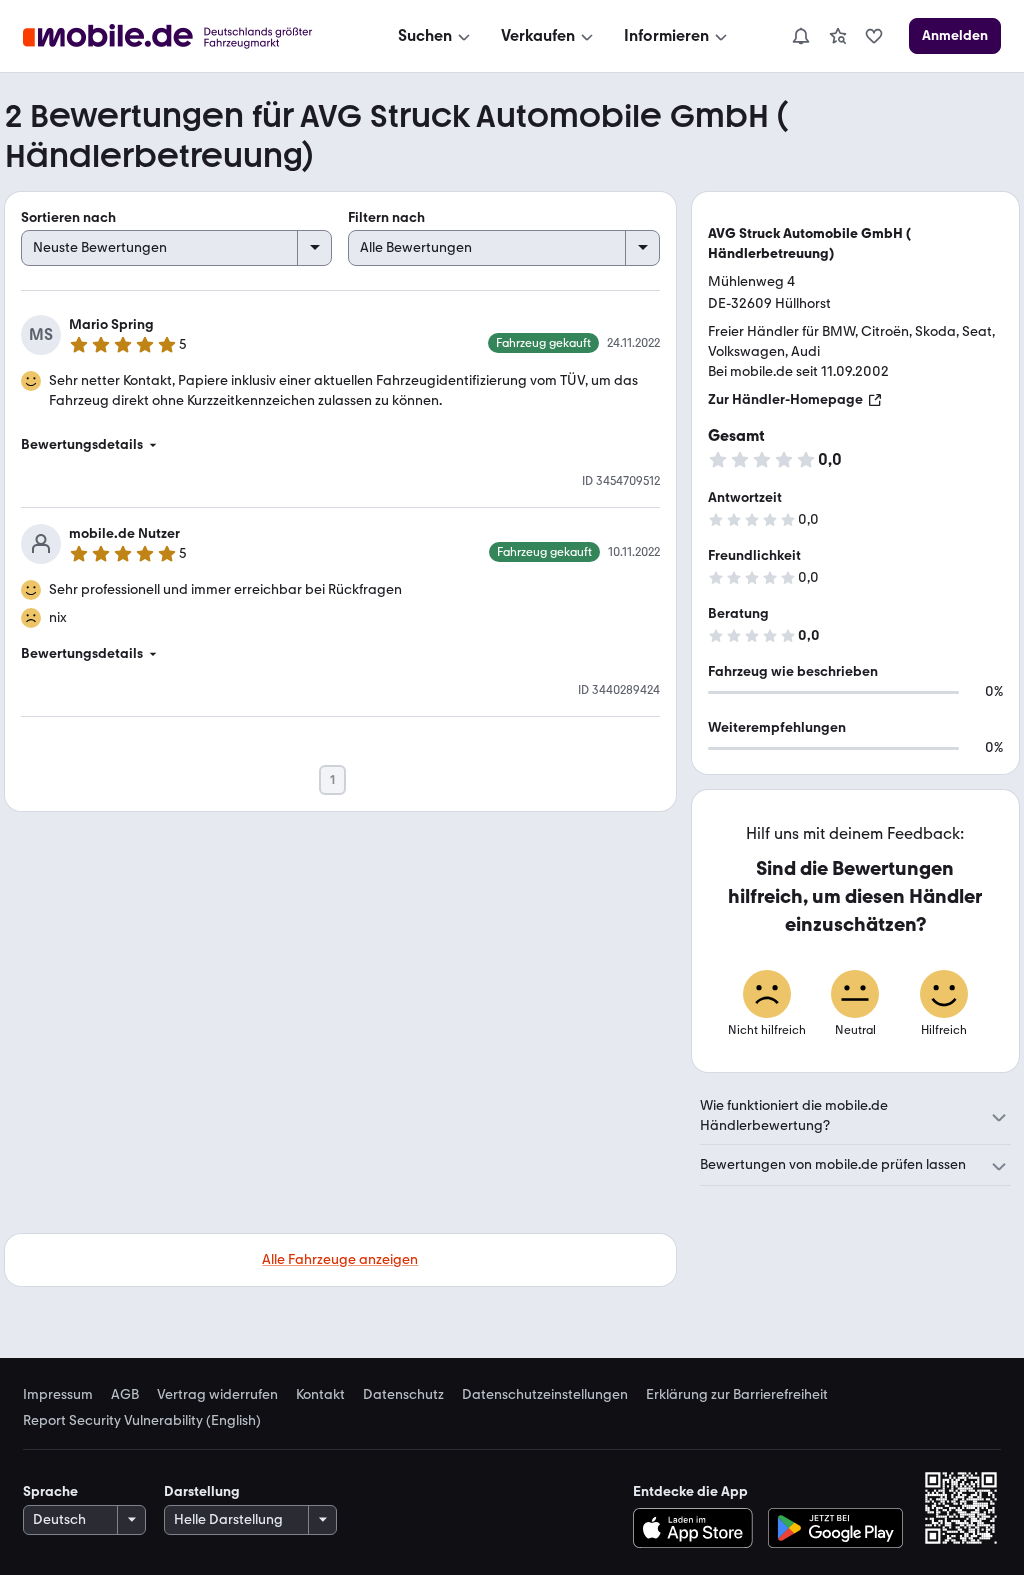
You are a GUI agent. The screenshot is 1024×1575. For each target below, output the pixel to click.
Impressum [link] (58, 1395)
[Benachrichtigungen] (800, 36)
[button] (340, 445)
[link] (838, 36)
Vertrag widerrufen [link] (217, 1395)
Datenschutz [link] (403, 1395)
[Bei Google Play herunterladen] (835, 1528)
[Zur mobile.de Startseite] (185, 36)
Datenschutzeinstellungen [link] (545, 1395)
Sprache (50, 1491)
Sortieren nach (68, 217)
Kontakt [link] (320, 1395)
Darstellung (202, 1491)
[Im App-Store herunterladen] (697, 1528)
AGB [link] (125, 1395)
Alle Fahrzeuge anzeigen (340, 1259)
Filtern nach (386, 217)
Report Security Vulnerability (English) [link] (142, 1421)
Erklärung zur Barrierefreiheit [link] (737, 1395)
